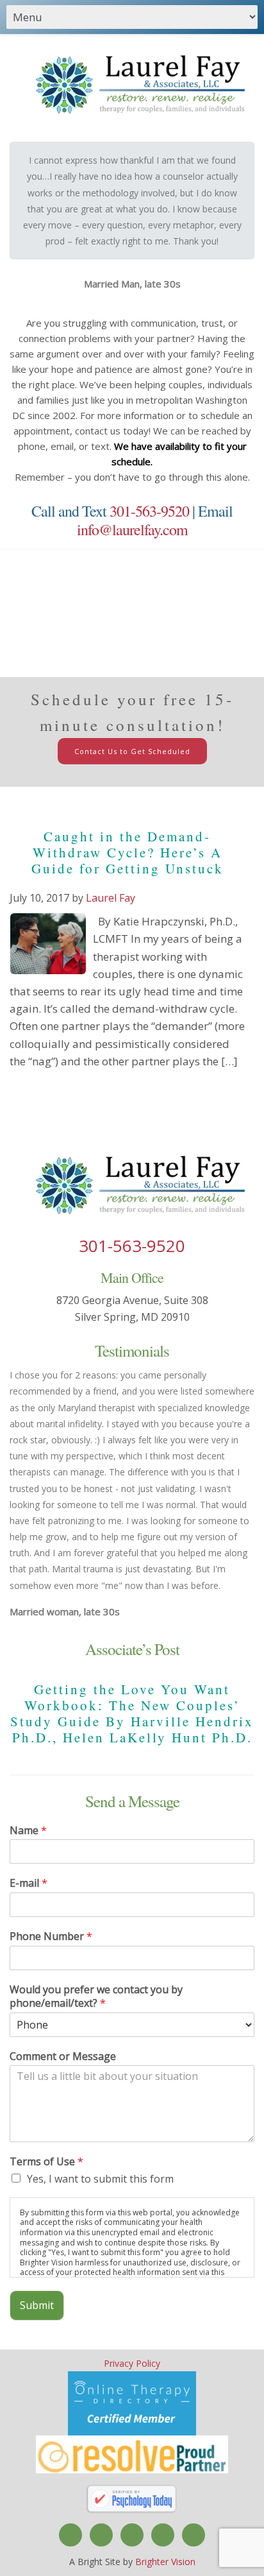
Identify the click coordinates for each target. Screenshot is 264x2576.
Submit (37, 2305)
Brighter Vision (165, 2562)
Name (28, 1831)
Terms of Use (46, 2162)
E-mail (29, 1883)
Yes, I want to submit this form (100, 2179)
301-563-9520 (149, 511)
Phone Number (51, 1936)
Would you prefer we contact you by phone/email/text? (96, 1996)
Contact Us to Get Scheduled (132, 751)
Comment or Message (63, 2057)
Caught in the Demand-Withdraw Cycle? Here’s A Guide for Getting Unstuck (128, 852)
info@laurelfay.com (132, 529)
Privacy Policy (132, 2363)
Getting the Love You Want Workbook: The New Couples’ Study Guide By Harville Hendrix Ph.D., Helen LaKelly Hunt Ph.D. (132, 1713)
